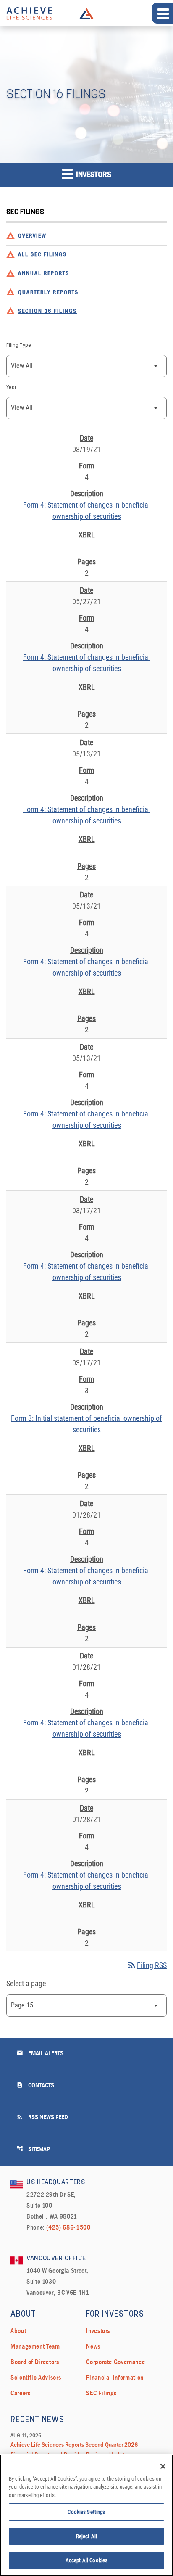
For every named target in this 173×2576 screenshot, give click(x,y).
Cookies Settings (86, 2512)
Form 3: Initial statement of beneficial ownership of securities (86, 1424)
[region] (86, 2515)
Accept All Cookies (86, 2560)
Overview (32, 236)
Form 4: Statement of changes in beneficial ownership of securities (86, 510)
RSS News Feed (42, 2117)
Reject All (86, 2536)
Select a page (26, 1983)
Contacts (35, 2085)
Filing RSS (147, 1965)
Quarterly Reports (48, 292)
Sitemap (33, 2149)
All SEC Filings (42, 255)
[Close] (163, 2466)
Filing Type (19, 346)
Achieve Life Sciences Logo (86, 13)
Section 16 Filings (47, 311)
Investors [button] (93, 175)
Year (11, 388)
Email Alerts (40, 2053)
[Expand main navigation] (163, 13)
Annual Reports (44, 274)
